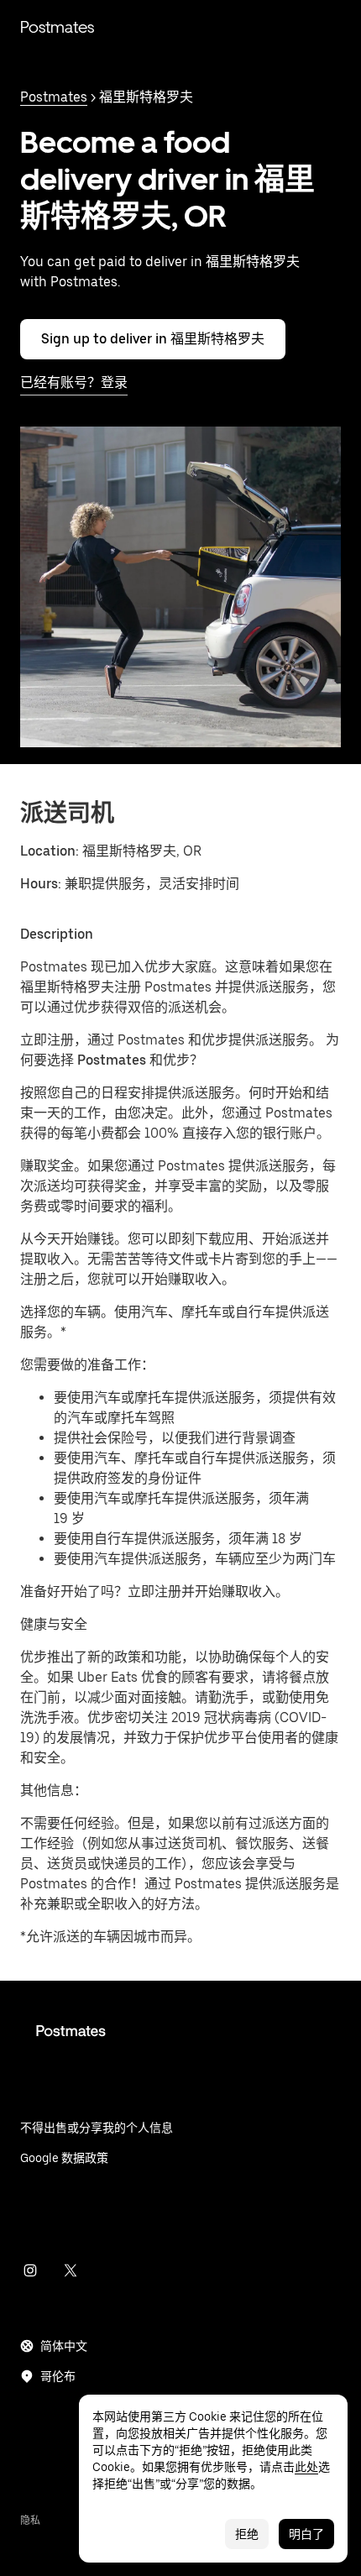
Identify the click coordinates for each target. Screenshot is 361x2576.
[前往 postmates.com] (180, 2044)
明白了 (306, 2534)
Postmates (57, 27)
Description (57, 934)
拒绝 (247, 2534)
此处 (306, 2467)
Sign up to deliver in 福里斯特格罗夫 (153, 339)
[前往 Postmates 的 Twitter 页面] (71, 2270)
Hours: (42, 884)
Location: (50, 851)
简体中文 (64, 2346)
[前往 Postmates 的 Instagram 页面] (30, 2270)
